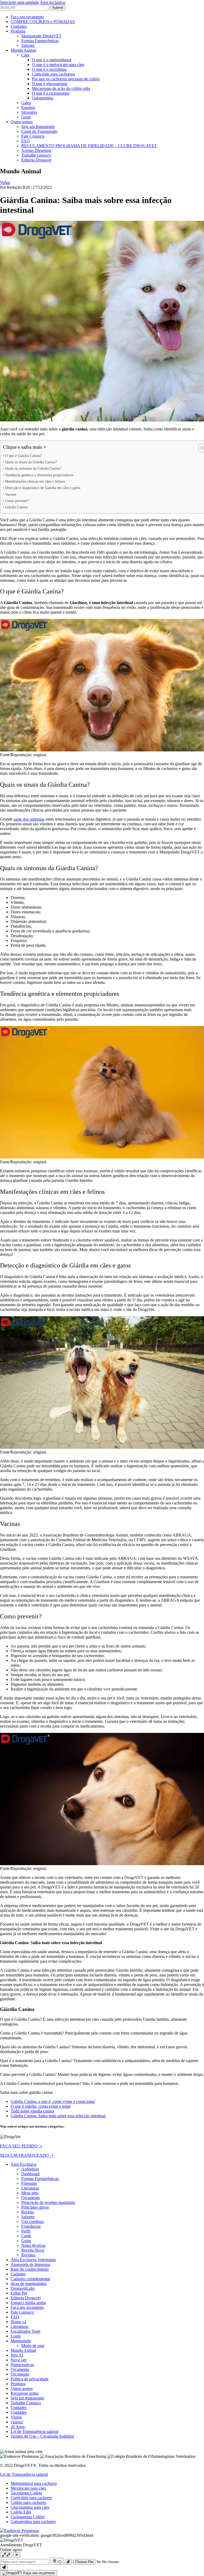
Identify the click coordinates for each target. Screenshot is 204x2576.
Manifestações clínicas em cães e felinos (35, 481)
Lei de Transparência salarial (24, 2474)
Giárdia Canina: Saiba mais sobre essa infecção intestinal (58, 2116)
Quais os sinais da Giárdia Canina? (31, 462)
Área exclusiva (53, 2)
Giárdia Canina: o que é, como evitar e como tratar (53, 2101)
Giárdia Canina (16, 507)
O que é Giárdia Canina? (24, 456)
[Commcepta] (20, 2531)
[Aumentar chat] (6, 2555)
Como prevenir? (17, 501)
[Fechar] (17, 2555)
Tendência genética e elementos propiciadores (39, 475)
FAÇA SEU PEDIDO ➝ (21, 2146)
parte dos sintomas (29, 819)
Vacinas (11, 494)
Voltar (5, 182)
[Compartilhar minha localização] (57, 2561)
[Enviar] (4, 2567)
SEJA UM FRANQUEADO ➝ (27, 2155)
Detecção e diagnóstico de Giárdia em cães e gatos (43, 488)
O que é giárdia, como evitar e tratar (41, 2106)
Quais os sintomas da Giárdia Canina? (33, 468)
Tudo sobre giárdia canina (32, 2111)
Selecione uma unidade (19, 2)
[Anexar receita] (68, 2562)
